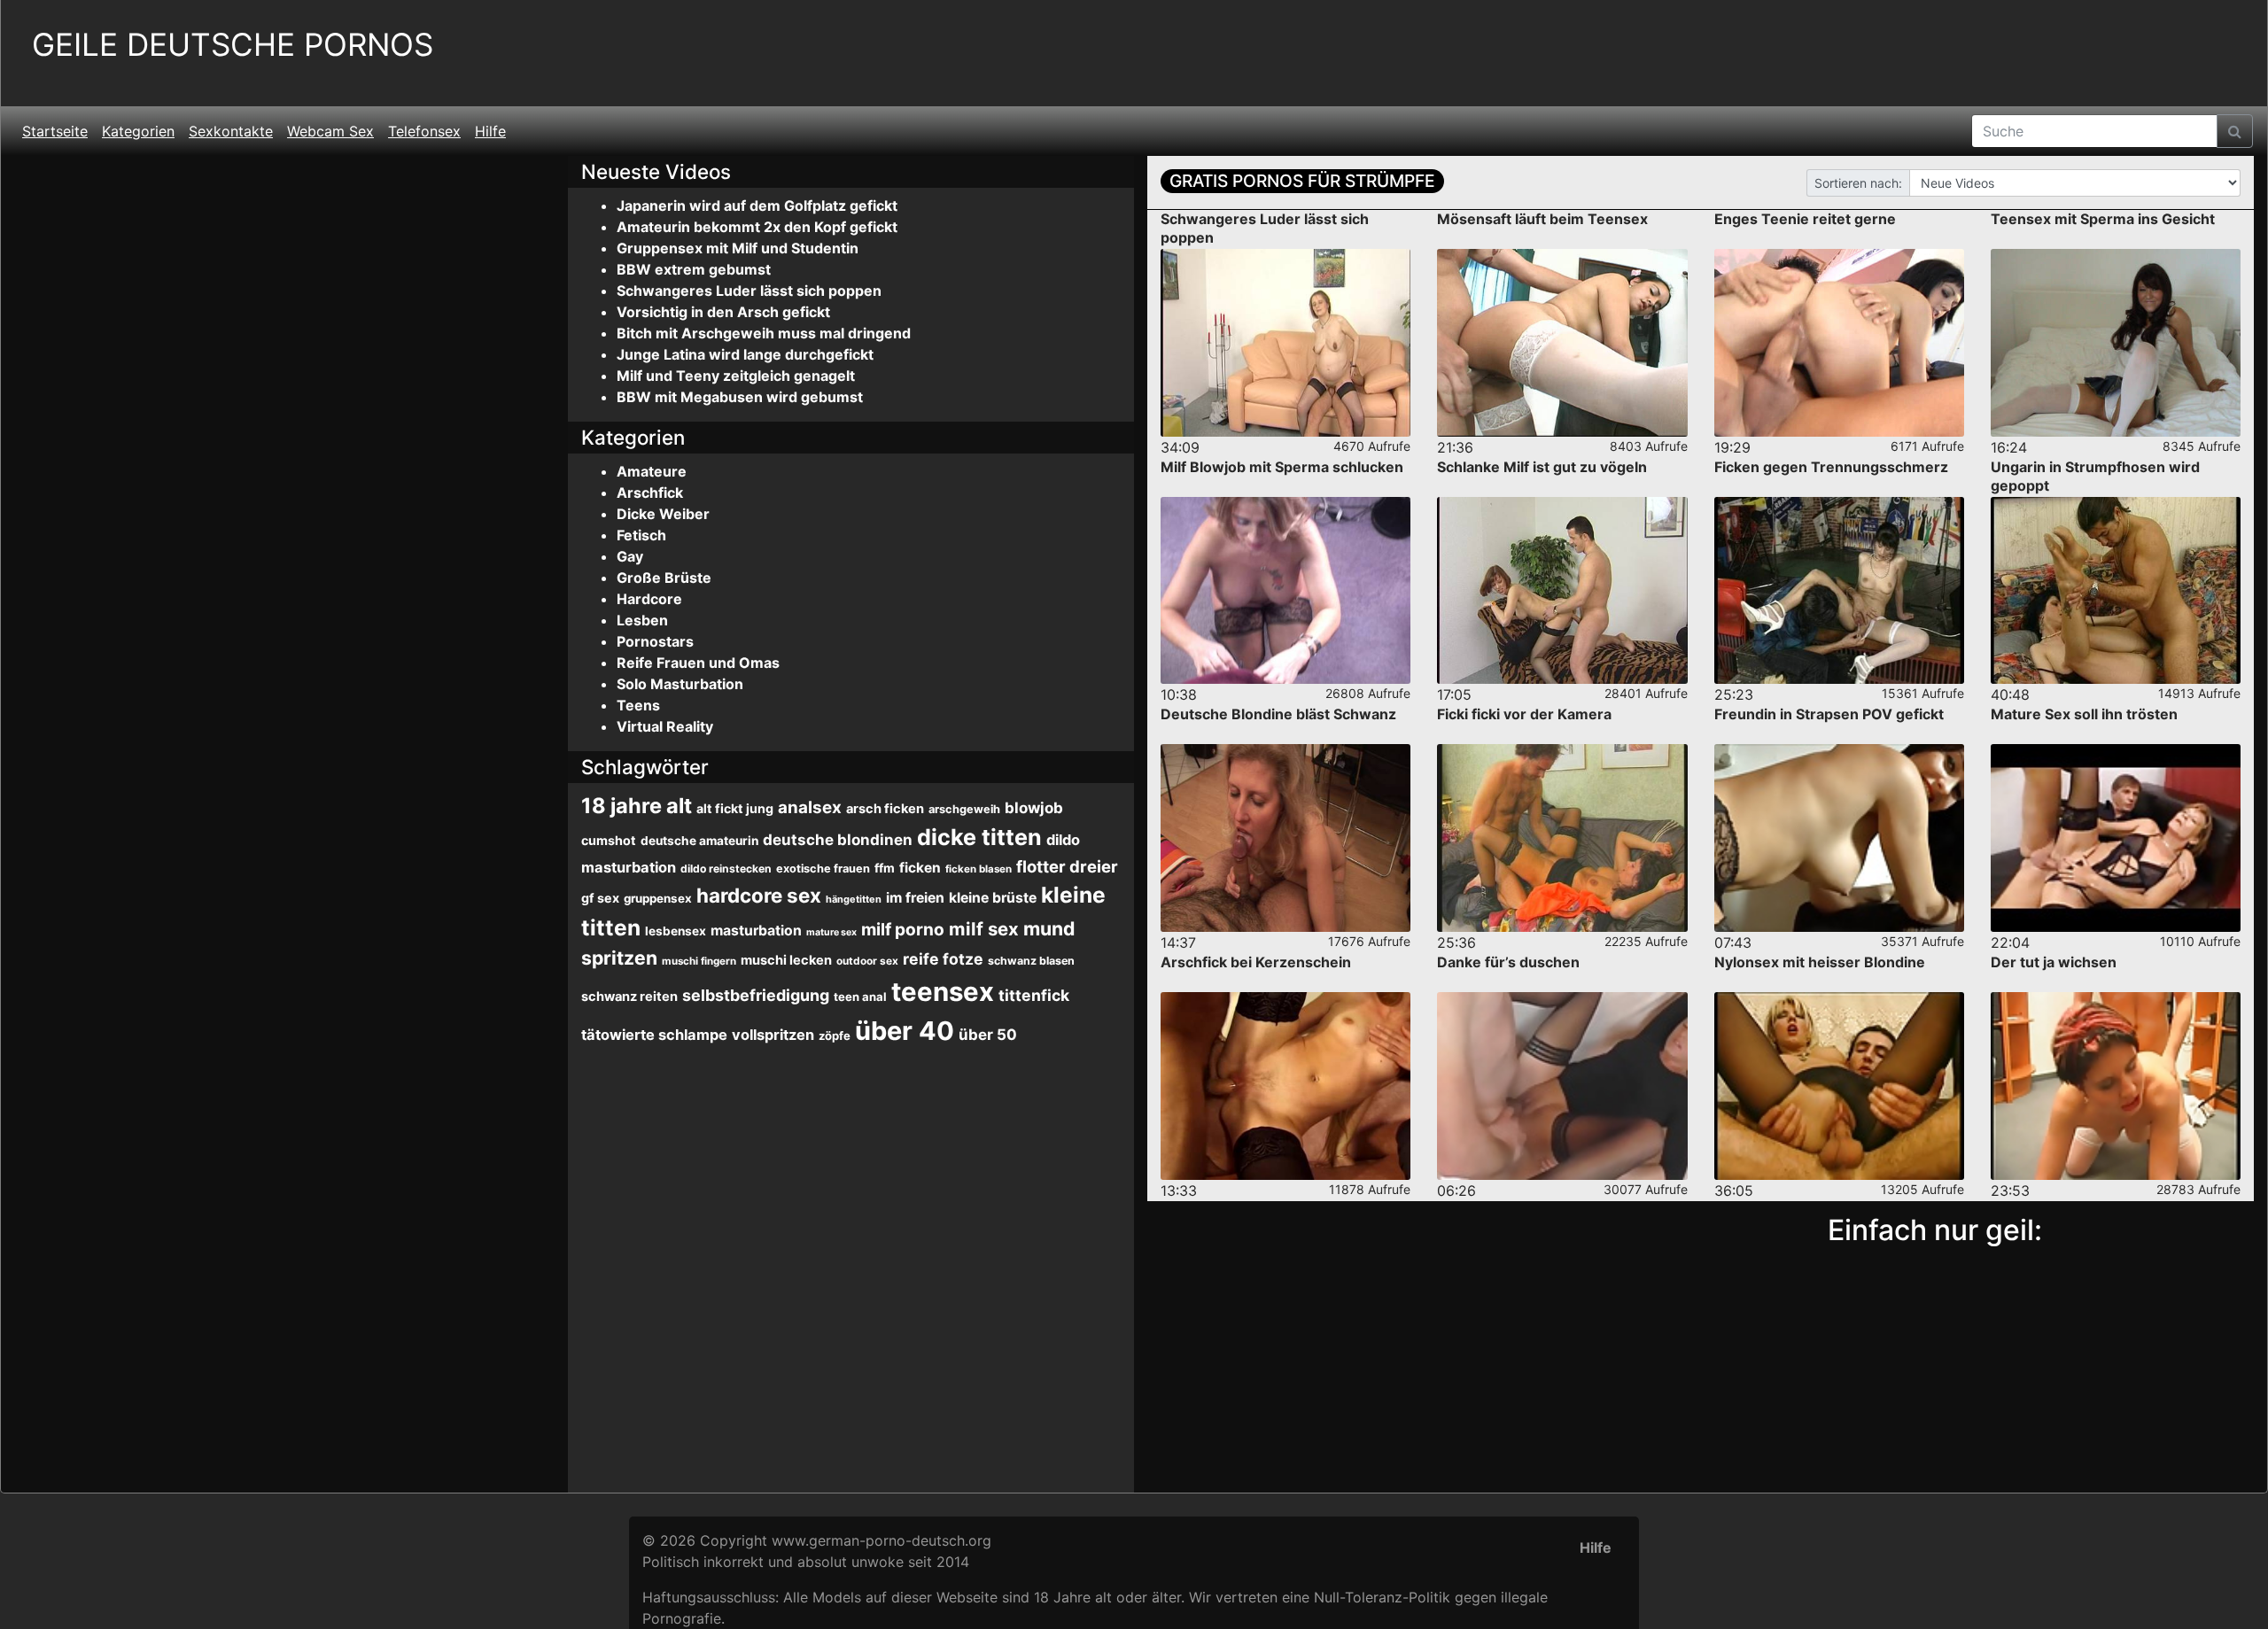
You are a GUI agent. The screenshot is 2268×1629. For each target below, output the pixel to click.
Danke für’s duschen (1508, 962)
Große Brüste (664, 578)
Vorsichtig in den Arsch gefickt (723, 312)
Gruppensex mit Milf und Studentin (738, 248)
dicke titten (979, 837)
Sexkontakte (231, 131)
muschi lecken (786, 960)
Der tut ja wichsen (2054, 962)
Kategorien (138, 131)
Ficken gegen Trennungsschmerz (1831, 467)
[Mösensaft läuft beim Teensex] (1562, 343)
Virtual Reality (665, 726)
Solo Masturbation (680, 684)
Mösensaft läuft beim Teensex (1542, 219)
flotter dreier (1067, 866)
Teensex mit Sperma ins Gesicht (2103, 219)
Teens (638, 705)
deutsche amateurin (699, 841)
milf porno (903, 930)
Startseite (55, 131)
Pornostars (655, 641)
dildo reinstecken (726, 869)
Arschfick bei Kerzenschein (1256, 962)
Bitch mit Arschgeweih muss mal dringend (764, 333)
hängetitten (854, 899)
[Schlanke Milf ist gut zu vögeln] (1562, 591)
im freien (915, 898)
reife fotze (943, 959)
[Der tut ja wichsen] (2116, 1086)
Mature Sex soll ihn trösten (2084, 714)
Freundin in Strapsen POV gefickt (1829, 714)
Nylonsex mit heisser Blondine (1820, 962)
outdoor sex (867, 961)
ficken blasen (979, 869)
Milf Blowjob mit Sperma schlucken (1282, 467)
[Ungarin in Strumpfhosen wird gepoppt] (2116, 591)
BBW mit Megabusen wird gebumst (740, 397)
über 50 (988, 1035)
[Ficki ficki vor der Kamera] (1562, 838)
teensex (943, 992)
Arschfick (650, 493)
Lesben (642, 620)
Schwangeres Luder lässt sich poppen (749, 291)
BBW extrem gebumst (694, 269)
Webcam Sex (330, 131)
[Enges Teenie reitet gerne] (1839, 343)
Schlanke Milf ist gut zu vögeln (1542, 467)
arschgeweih (964, 809)
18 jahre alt (637, 806)
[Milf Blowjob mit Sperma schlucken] (1285, 591)
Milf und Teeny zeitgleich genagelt (736, 376)
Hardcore (649, 599)
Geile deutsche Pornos (233, 45)
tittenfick (1034, 995)
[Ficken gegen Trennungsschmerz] (1839, 591)
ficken (920, 868)
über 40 (905, 1031)
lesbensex (676, 931)
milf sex (984, 929)
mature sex (831, 932)
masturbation (756, 931)
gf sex (600, 898)
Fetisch (641, 535)
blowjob (1034, 808)
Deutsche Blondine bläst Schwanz (1278, 714)
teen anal (860, 997)
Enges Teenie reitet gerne (1805, 219)
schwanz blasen (1031, 961)
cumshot (609, 840)
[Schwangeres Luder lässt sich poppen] (1285, 343)
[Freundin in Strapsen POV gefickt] (1839, 838)
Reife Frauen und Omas (698, 663)
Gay (630, 556)
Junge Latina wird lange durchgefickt (745, 354)
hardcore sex (759, 895)
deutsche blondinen (838, 840)
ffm (885, 868)
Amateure (652, 471)
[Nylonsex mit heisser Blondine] (1839, 1086)
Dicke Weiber (663, 514)
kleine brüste (993, 898)
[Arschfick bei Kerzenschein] (1285, 1086)
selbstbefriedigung (756, 995)
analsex (810, 807)
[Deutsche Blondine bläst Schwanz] (1285, 838)
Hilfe (490, 131)
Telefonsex (424, 131)
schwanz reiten (629, 997)
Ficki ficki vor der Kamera (1524, 714)
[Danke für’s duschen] (1562, 1086)
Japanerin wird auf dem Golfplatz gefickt (757, 206)
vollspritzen (773, 1035)
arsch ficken (885, 809)
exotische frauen (823, 869)
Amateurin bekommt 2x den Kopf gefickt (757, 227)
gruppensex (658, 898)
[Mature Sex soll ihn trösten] (2116, 838)
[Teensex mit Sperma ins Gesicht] (2116, 343)
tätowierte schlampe (654, 1035)
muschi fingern (699, 961)
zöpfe (835, 1036)
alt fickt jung (735, 808)
